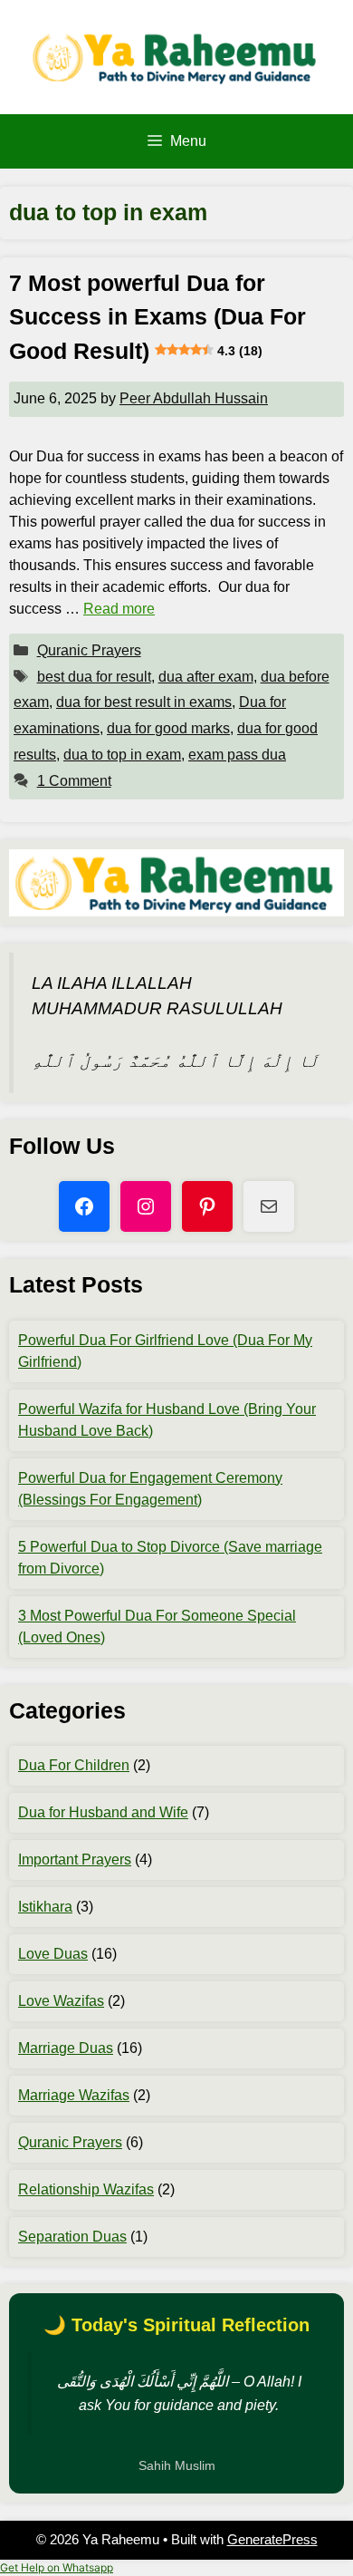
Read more (119, 609)
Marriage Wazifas (74, 2095)
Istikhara (45, 1907)
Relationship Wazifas (86, 2189)
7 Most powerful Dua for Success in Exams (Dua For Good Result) (157, 317)
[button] (57, 2567)
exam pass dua (237, 755)
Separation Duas (72, 2237)
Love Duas (53, 1954)
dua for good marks (168, 728)
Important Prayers (75, 1859)
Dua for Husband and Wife (103, 1812)
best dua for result (94, 677)
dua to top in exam (122, 755)
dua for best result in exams (144, 702)
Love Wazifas (61, 2001)
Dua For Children (74, 1765)
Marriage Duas (66, 2048)
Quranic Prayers (89, 650)
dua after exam (206, 677)
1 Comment (74, 781)
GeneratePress (272, 2539)
